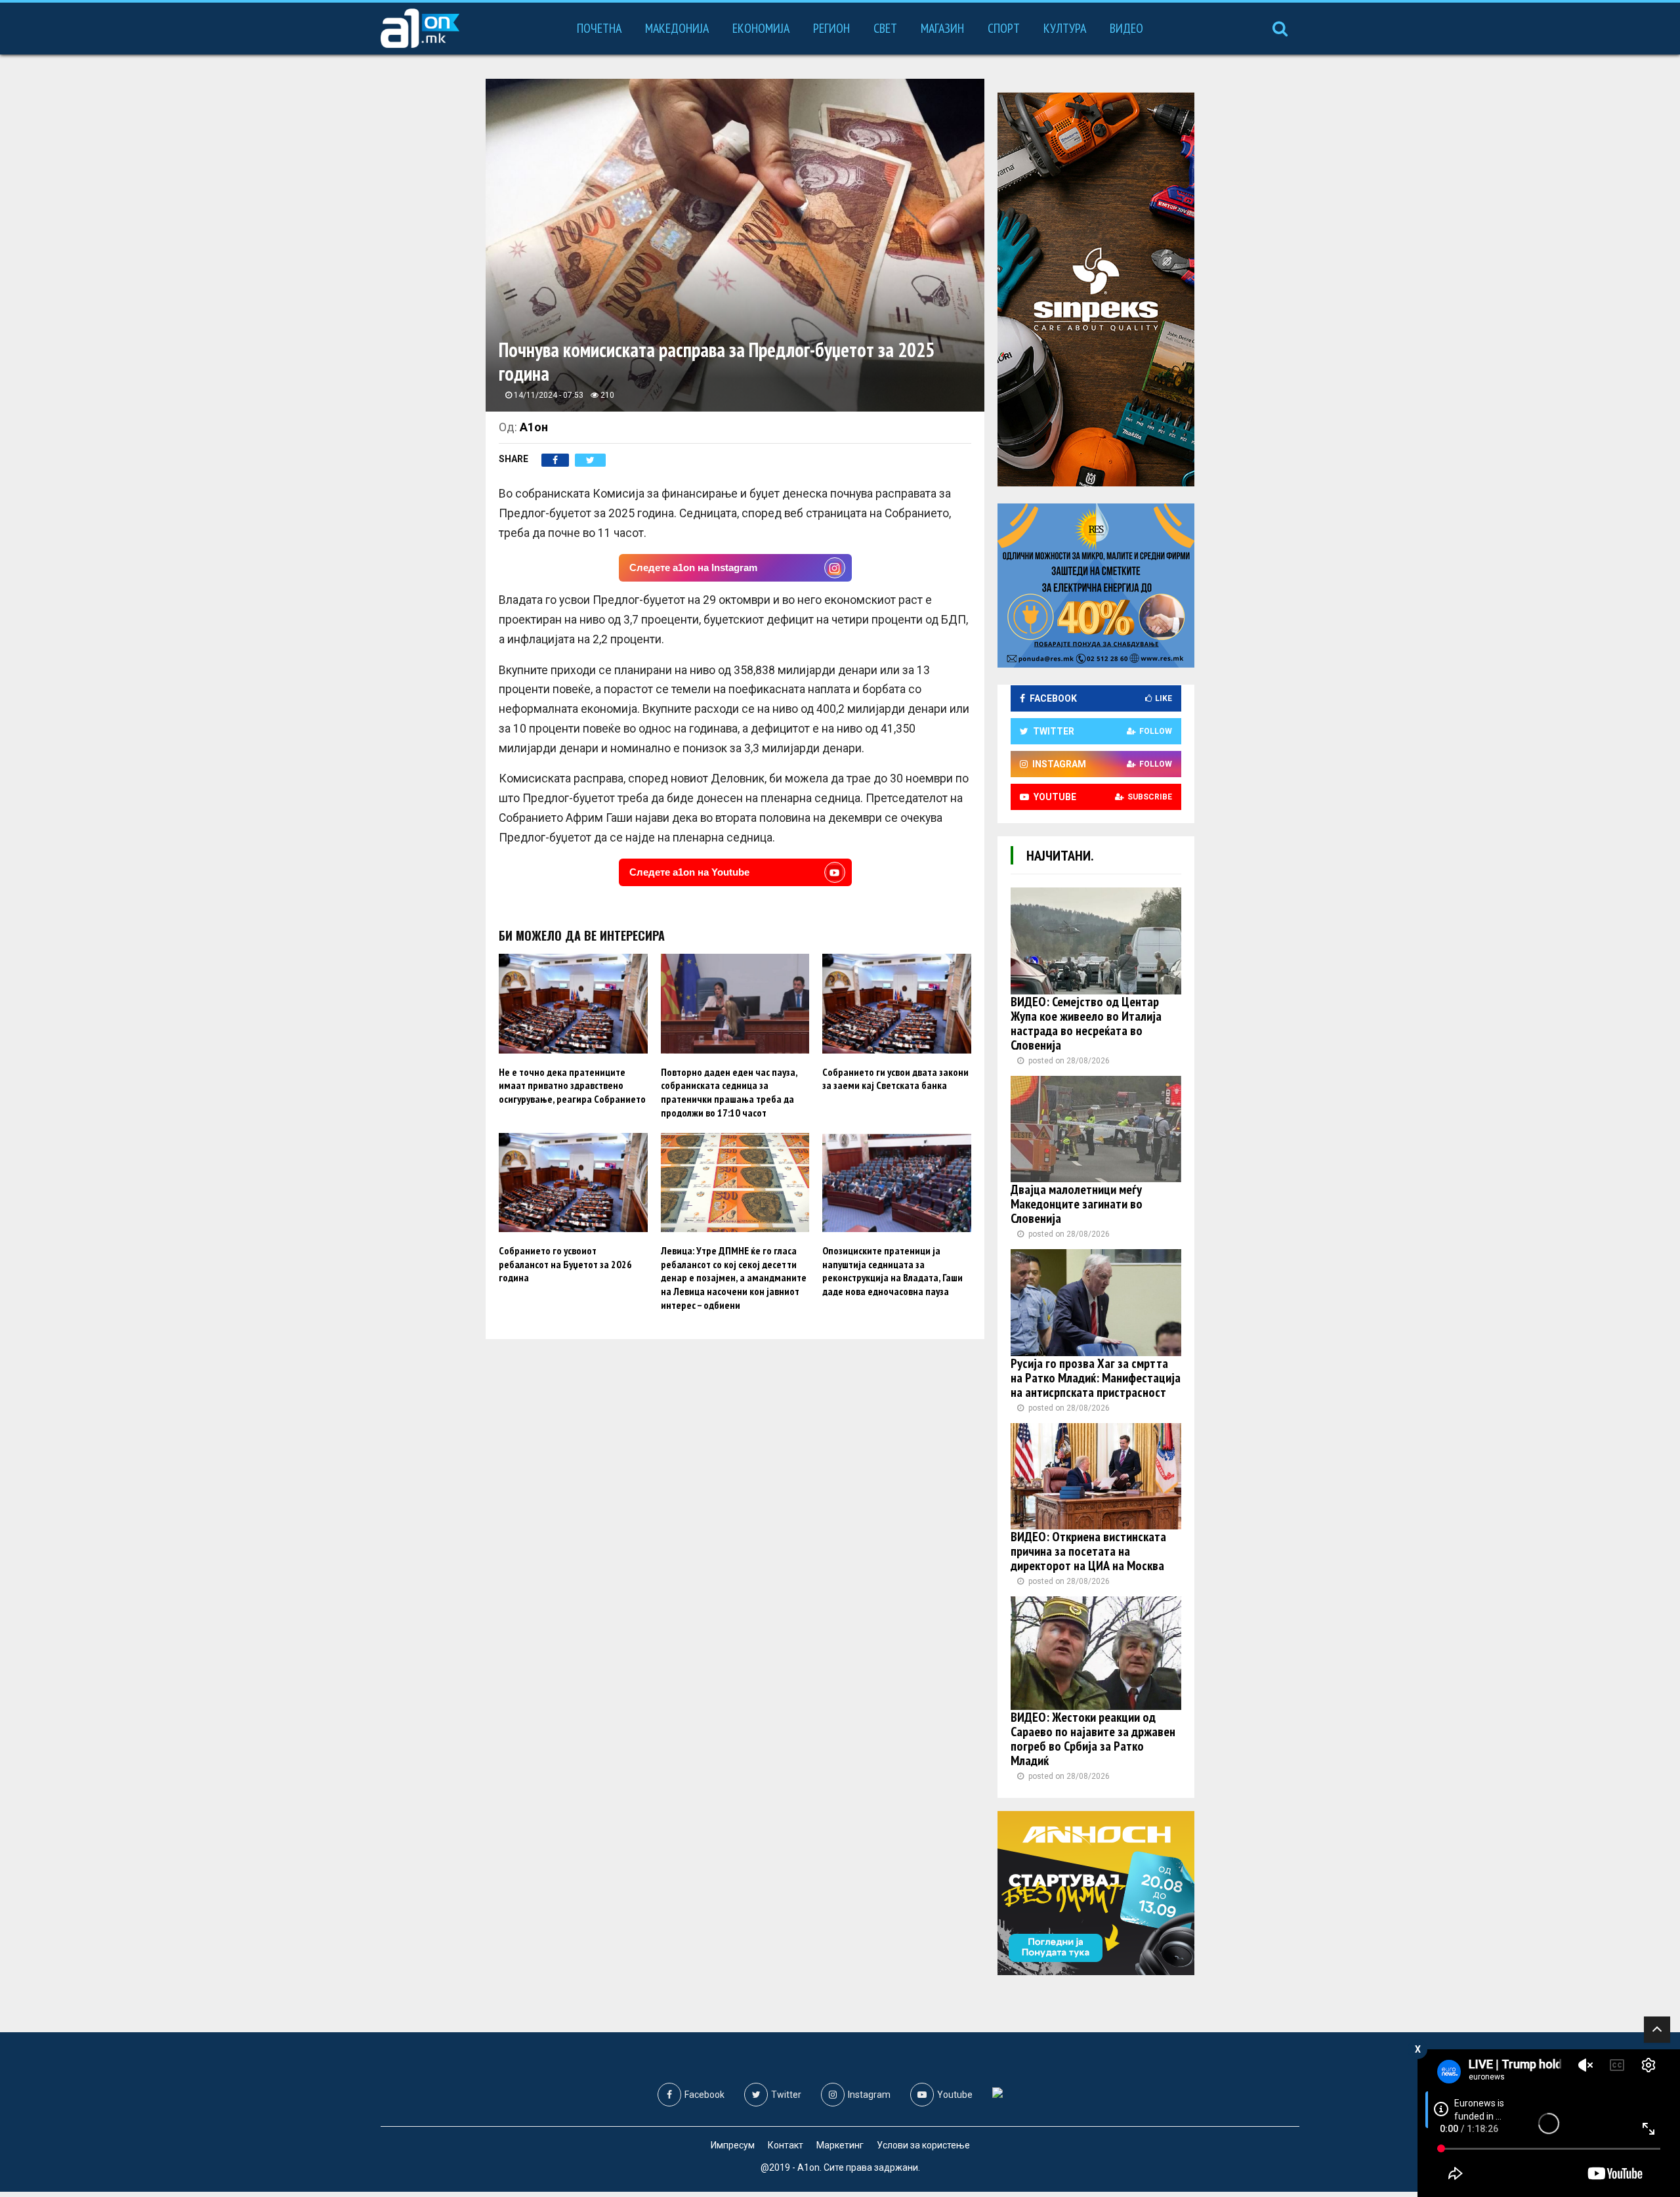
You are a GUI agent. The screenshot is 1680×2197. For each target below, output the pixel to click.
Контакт (786, 2145)
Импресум (733, 2145)
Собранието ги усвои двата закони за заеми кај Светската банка (895, 1079)
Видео (1126, 28)
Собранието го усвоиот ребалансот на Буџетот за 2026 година (565, 1264)
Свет (885, 28)
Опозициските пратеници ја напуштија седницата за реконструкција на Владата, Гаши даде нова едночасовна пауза (892, 1271)
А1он (534, 427)
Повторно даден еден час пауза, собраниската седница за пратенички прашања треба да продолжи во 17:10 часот (729, 1092)
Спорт (1004, 28)
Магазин (942, 28)
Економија (761, 28)
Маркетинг (840, 2145)
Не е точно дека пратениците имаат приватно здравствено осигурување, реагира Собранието (572, 1086)
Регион (831, 28)
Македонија (677, 28)
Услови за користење (923, 2145)
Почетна (599, 28)
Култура (1065, 28)
